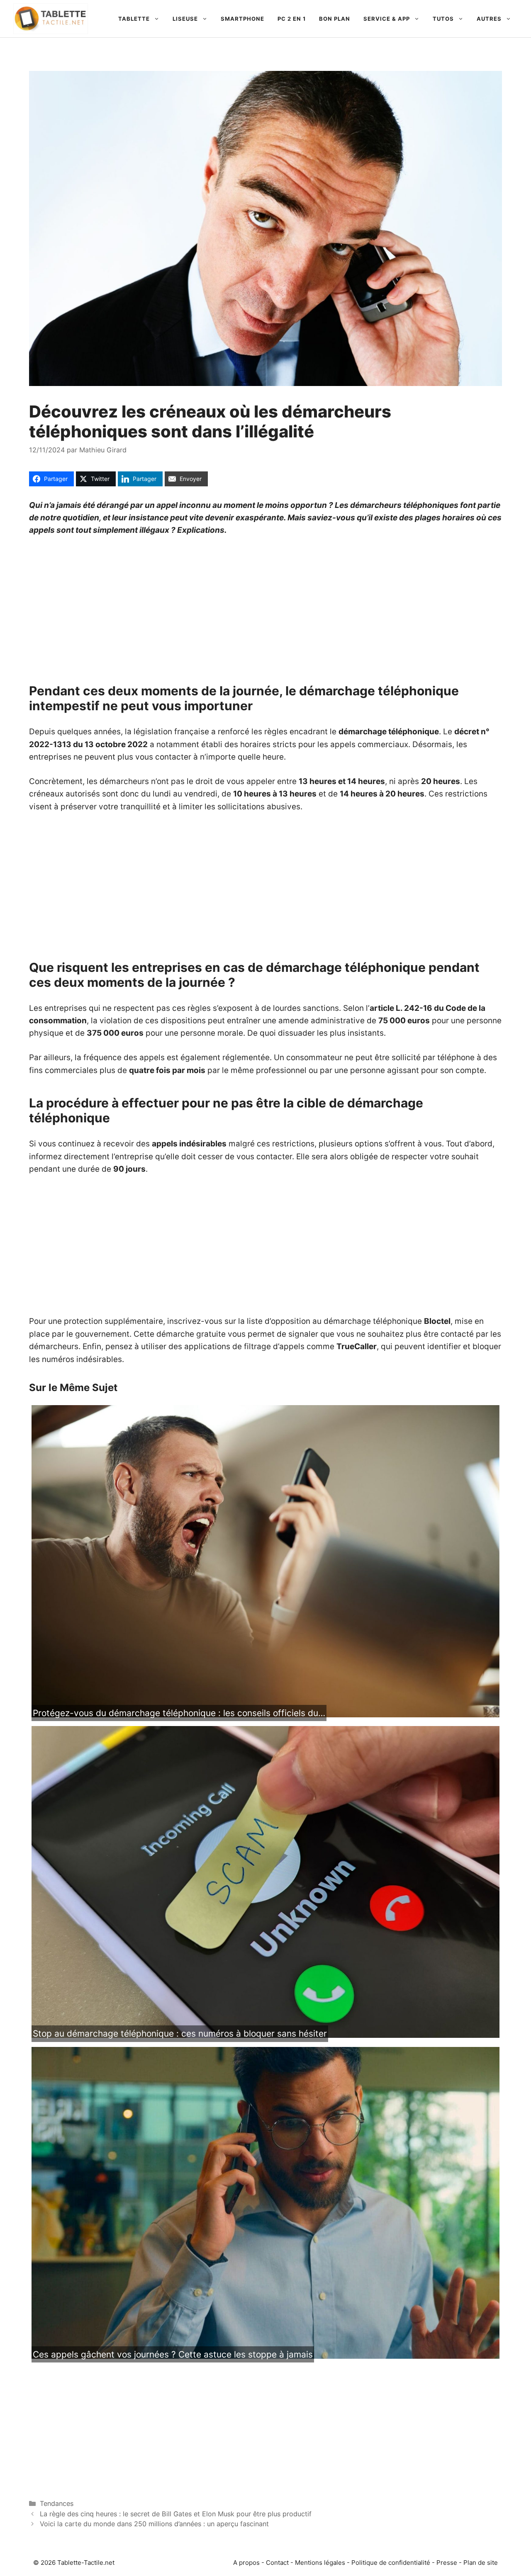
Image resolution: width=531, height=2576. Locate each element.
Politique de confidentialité (391, 2563)
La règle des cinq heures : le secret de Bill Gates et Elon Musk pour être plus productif (176, 2514)
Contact (277, 2563)
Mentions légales (320, 2563)
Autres (489, 19)
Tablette (134, 19)
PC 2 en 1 (292, 19)
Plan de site (481, 2563)
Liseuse (185, 19)
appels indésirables (189, 1144)
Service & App (387, 19)
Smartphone (242, 19)
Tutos (443, 19)
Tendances (57, 2503)
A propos (246, 2563)
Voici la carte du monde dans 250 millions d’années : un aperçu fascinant (154, 2524)
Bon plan (335, 19)
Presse (447, 2563)
